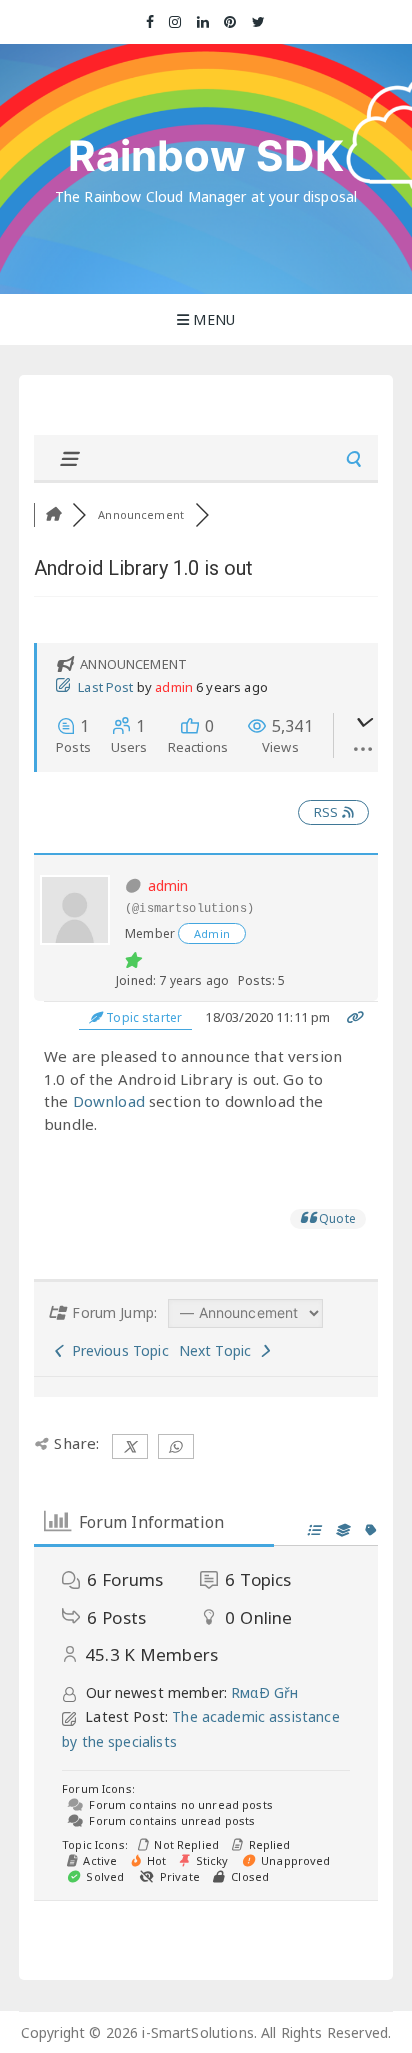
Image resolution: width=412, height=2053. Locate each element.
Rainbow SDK (206, 155)
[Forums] (53, 514)
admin (174, 687)
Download (109, 1101)
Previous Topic (115, 1350)
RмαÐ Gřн (264, 1692)
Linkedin (203, 22)
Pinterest (231, 22)
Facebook (150, 22)
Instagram (176, 22)
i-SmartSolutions (197, 2032)
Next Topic (219, 1350)
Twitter (259, 22)
